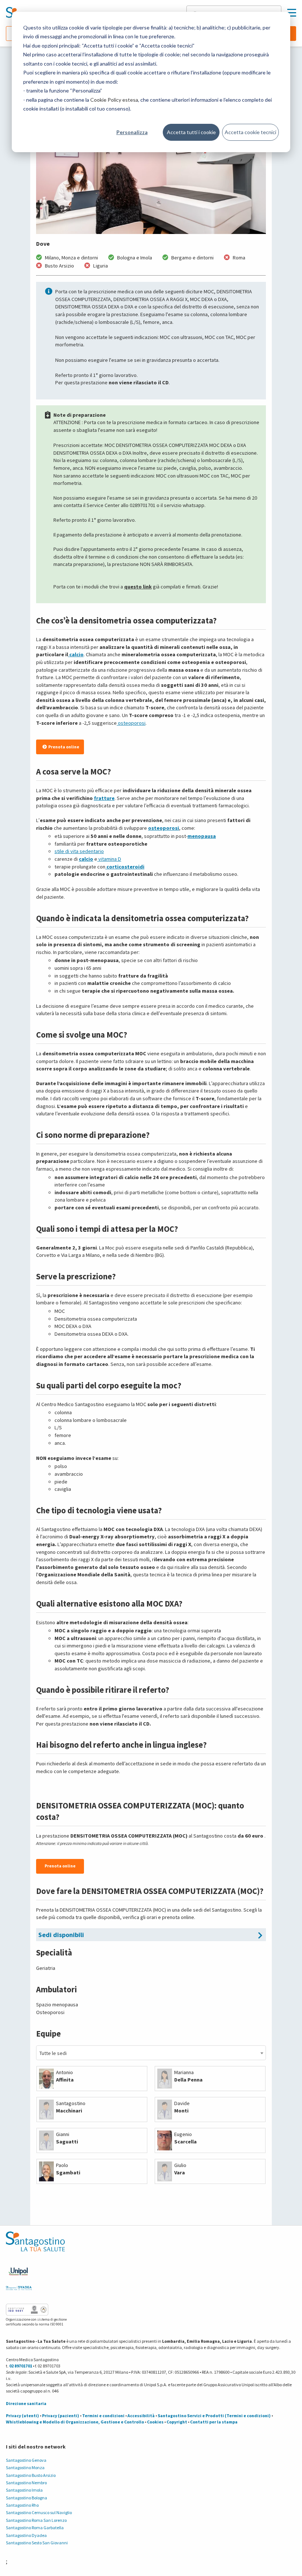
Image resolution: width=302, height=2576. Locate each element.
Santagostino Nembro (26, 2483)
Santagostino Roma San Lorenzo (36, 2520)
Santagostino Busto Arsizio (31, 2475)
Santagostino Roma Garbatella (35, 2528)
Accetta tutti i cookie (191, 132)
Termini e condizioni (103, 2416)
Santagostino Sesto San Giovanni (37, 2543)
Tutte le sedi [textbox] (53, 2053)
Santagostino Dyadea (26, 2535)
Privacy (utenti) (22, 2416)
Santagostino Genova (26, 2460)
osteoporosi (164, 828)
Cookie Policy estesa (114, 100)
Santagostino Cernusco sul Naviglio (39, 2512)
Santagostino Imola (24, 2490)
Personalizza (132, 132)
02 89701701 (21, 2366)
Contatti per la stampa (214, 2422)
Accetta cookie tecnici (250, 132)
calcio (86, 859)
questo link (138, 587)
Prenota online (64, 747)
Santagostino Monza (25, 2467)
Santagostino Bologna (27, 2498)
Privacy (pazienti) (61, 2416)
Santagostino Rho (22, 2505)
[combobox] (151, 2053)
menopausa (202, 836)
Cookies (155, 2422)
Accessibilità (141, 2416)
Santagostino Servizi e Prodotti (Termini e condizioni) (214, 2416)
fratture (104, 798)
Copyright (177, 2422)
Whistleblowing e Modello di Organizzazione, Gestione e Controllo (75, 2422)
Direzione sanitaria (26, 2403)
